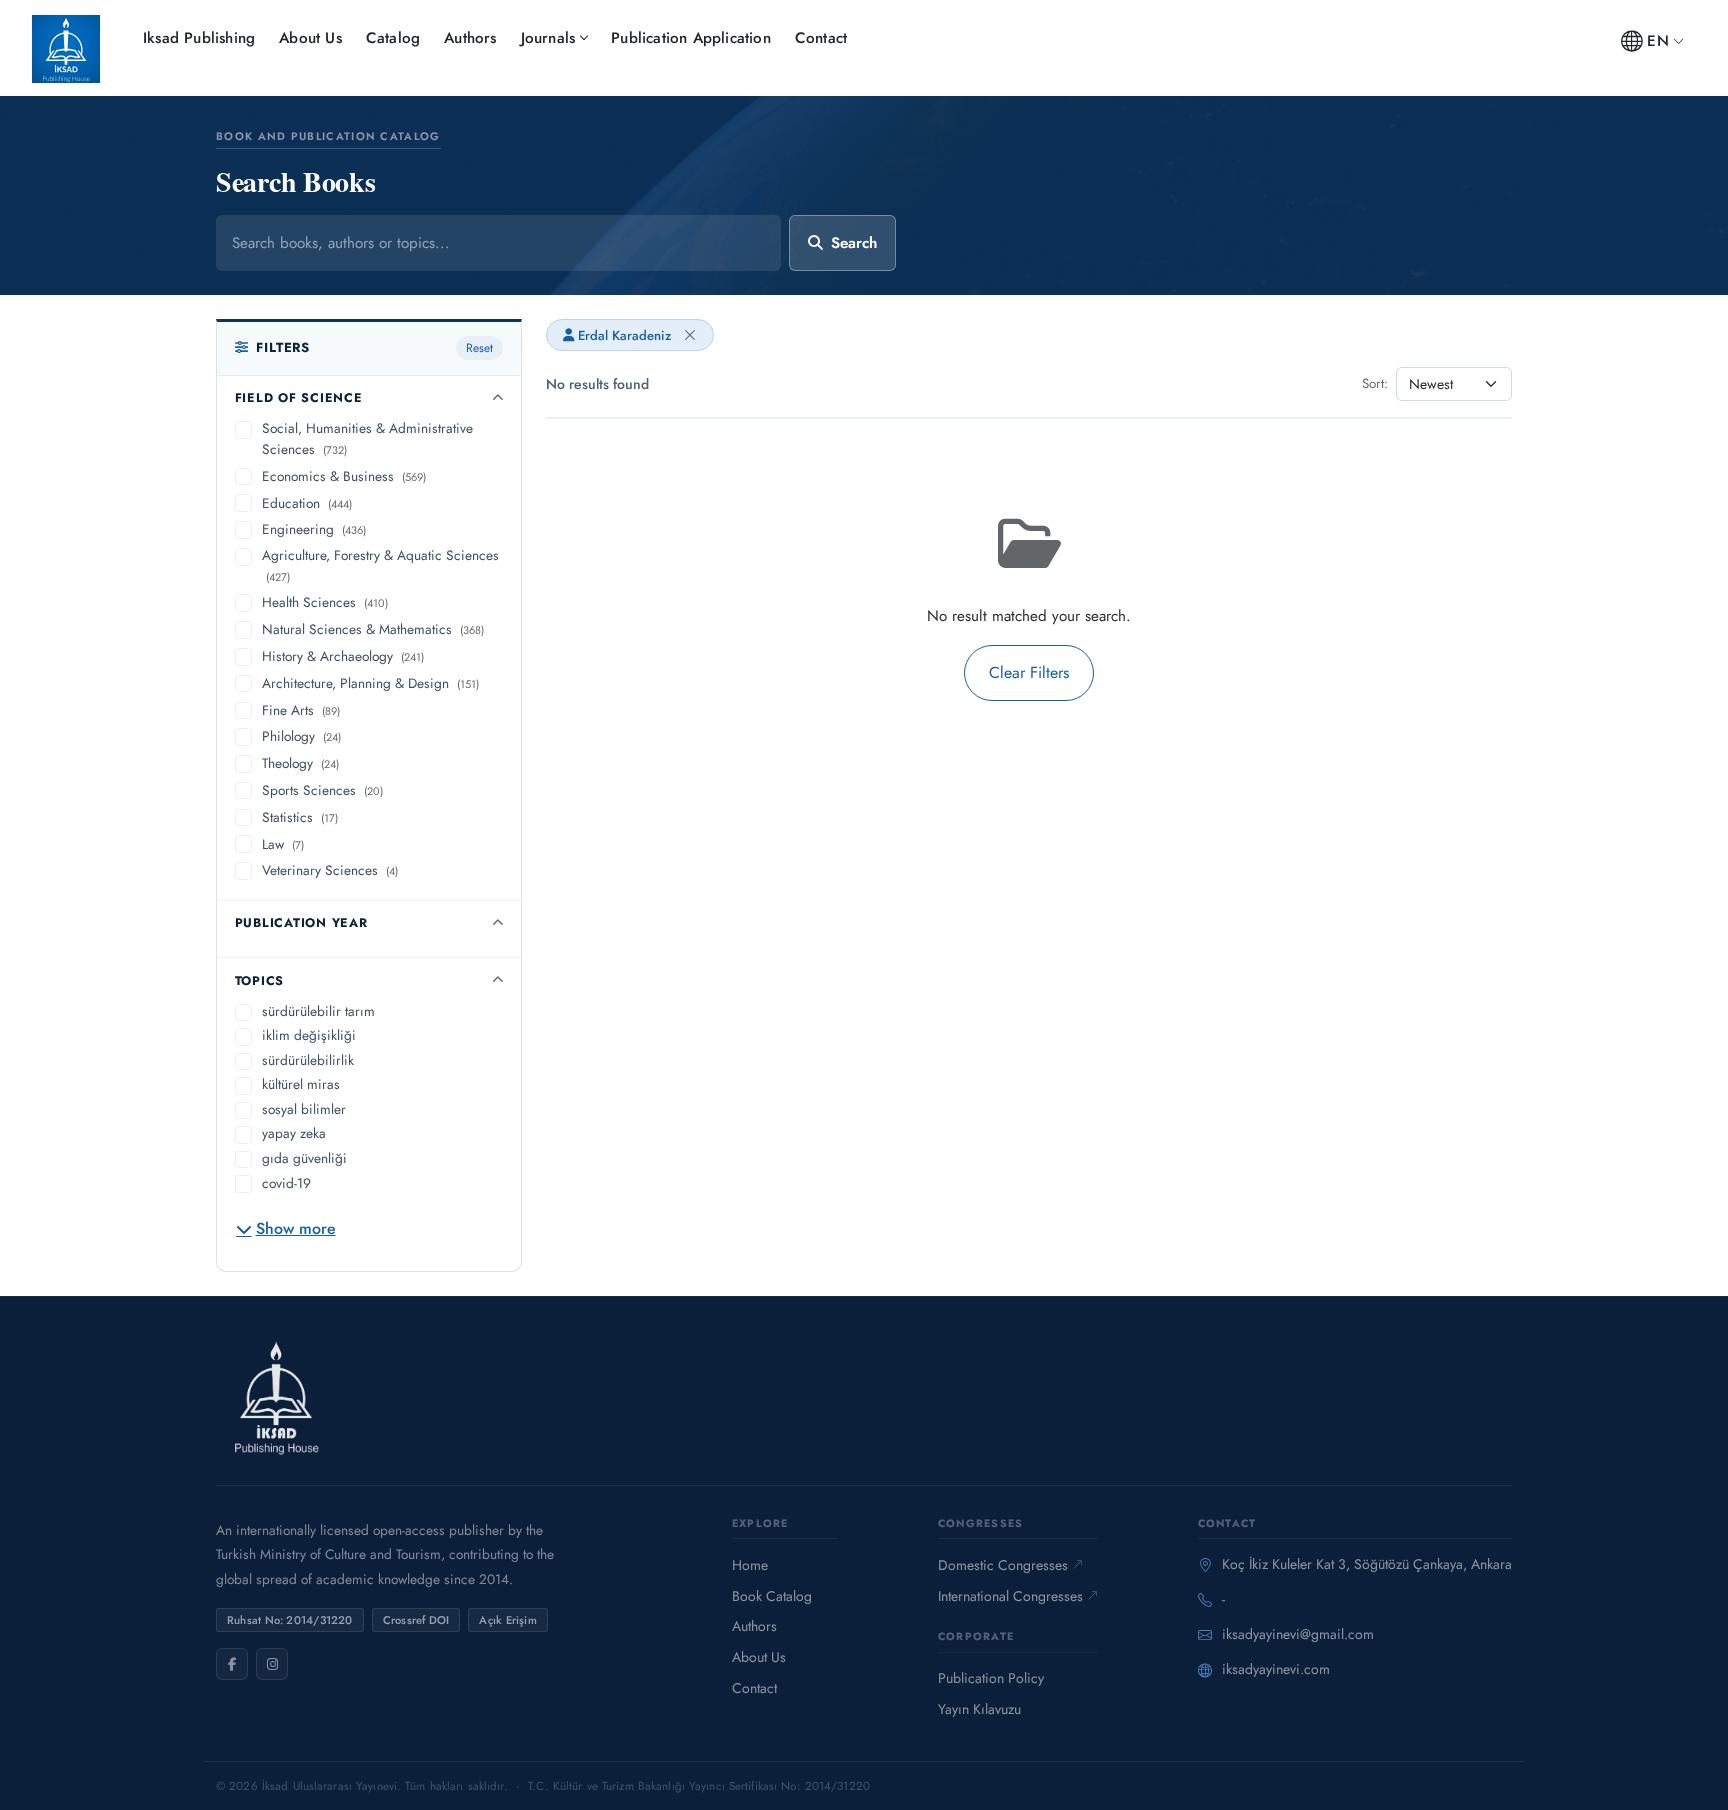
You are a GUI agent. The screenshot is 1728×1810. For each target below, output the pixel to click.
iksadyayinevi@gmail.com (1298, 1634)
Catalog (393, 38)
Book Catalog (772, 1596)
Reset (479, 348)
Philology (301, 736)
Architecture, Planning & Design (370, 683)
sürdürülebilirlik (308, 1060)
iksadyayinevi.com (1276, 1669)
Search (854, 243)
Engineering (314, 529)
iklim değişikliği (309, 1035)
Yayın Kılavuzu (979, 1709)
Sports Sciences (322, 790)
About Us (310, 38)
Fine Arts (301, 710)
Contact (821, 38)
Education (307, 503)
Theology (300, 763)
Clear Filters (1029, 672)
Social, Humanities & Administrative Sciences (367, 438)
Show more (296, 1228)
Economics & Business (344, 476)
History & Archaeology (343, 656)
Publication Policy (991, 1678)
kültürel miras (301, 1084)
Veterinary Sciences (330, 870)
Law (283, 844)
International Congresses (1010, 1596)
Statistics (300, 817)
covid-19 (286, 1183)
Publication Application (691, 38)
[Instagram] (272, 1664)
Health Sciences (325, 602)
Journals (548, 38)
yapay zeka (294, 1133)
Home (750, 1565)
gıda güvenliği (304, 1158)
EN (1657, 41)
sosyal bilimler (304, 1109)
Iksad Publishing (199, 38)
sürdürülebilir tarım (318, 1011)
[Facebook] (232, 1664)
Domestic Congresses (1003, 1565)
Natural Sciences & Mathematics (373, 629)
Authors (470, 38)
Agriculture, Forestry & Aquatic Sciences (380, 565)
